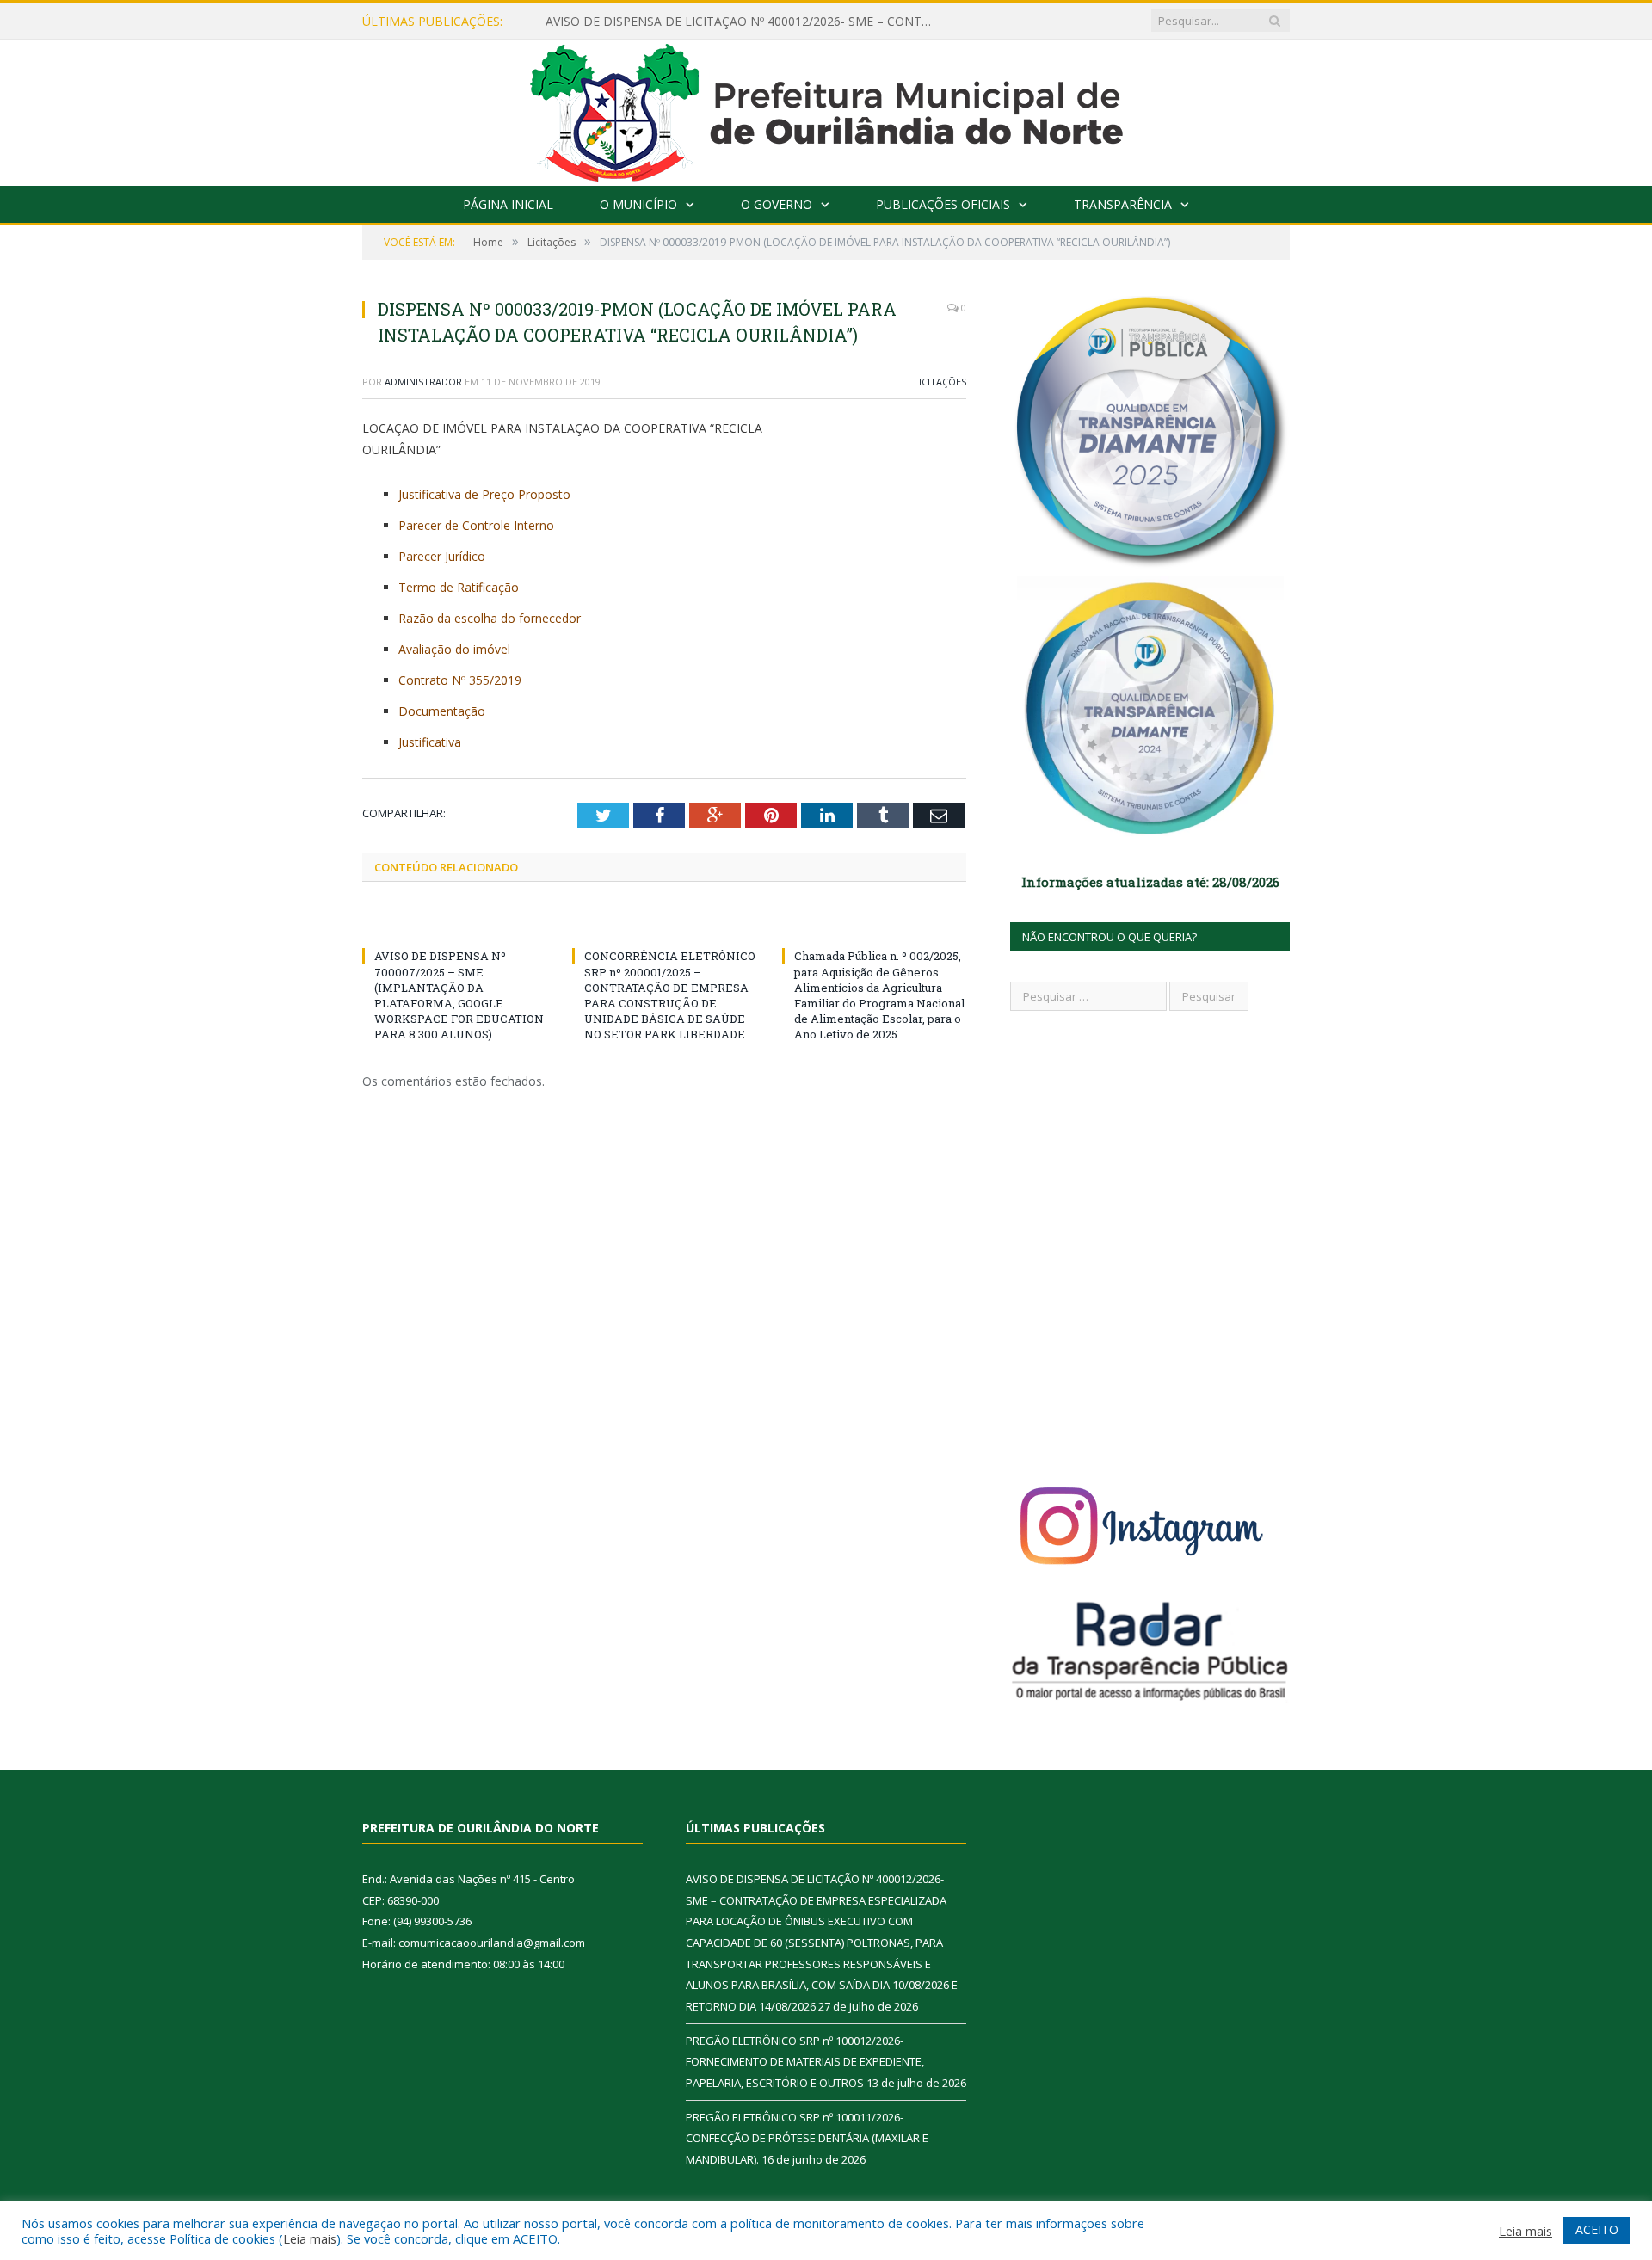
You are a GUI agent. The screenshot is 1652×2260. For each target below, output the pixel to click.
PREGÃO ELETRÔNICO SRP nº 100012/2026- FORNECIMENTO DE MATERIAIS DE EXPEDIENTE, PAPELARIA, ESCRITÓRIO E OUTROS (805, 2062)
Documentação (442, 711)
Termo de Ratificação (459, 587)
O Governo (777, 204)
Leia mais (310, 2238)
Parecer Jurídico (442, 556)
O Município (638, 204)
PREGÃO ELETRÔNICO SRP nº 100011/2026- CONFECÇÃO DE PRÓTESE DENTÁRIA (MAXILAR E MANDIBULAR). (807, 2138)
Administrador (423, 382)
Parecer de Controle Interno (476, 525)
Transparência (1123, 204)
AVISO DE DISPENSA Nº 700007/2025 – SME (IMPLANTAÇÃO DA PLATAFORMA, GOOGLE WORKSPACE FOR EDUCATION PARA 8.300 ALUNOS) (459, 995)
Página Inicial (508, 204)
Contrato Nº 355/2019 (460, 680)
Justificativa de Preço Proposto (484, 494)
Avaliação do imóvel (454, 649)
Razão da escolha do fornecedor (490, 618)
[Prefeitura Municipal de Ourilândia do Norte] (826, 109)
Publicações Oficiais (943, 204)
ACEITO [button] (1597, 2229)
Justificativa (430, 742)
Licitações (940, 382)
